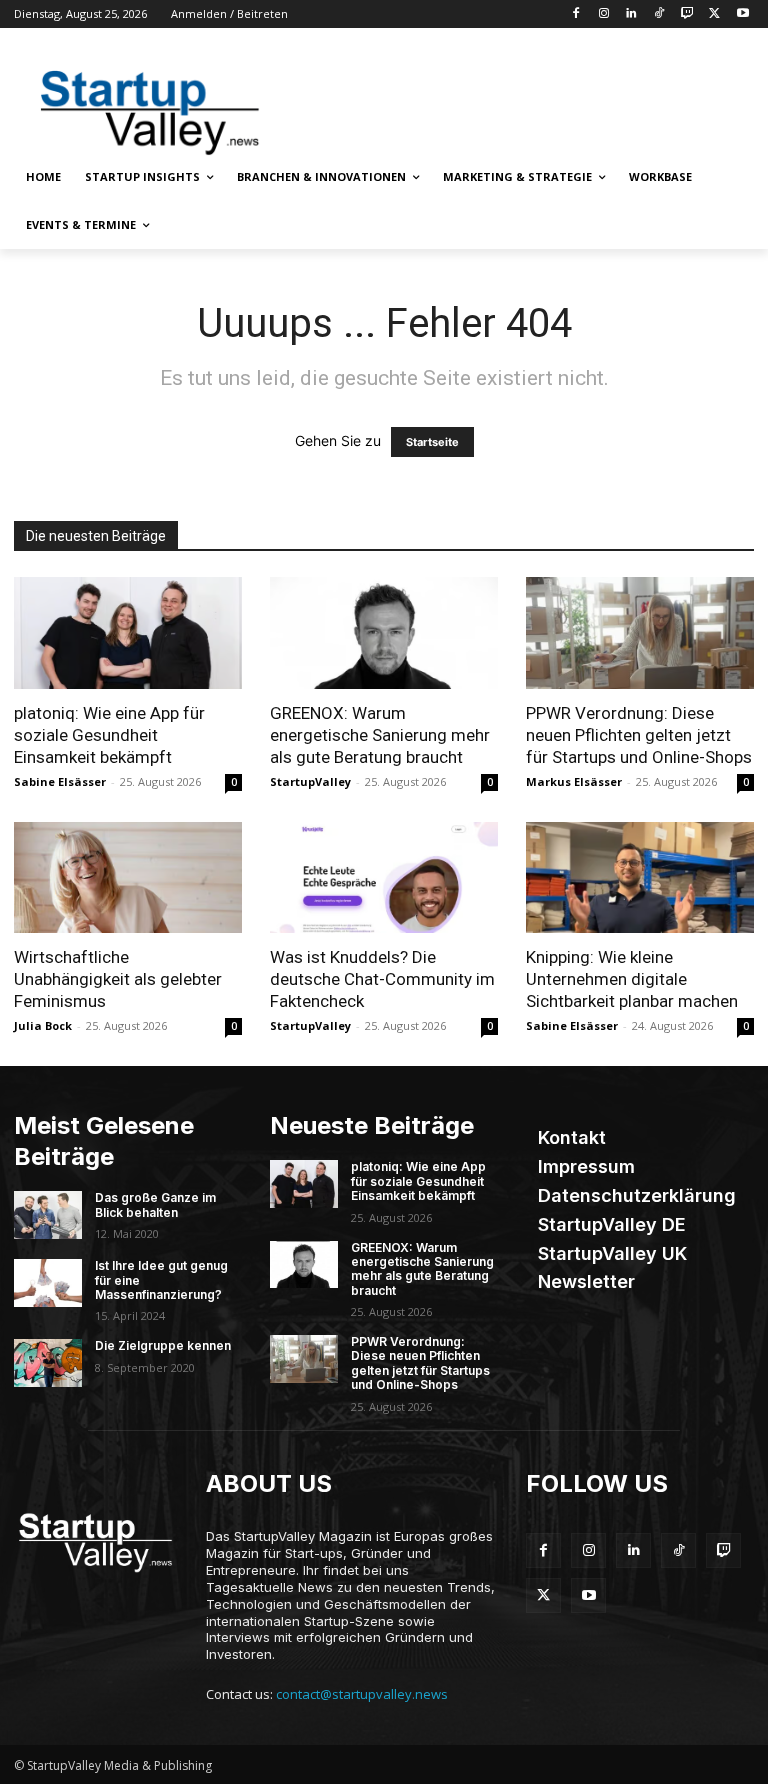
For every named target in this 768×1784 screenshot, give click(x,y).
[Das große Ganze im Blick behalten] (48, 1215)
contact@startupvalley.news (362, 1694)
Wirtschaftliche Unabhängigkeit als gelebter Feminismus (118, 979)
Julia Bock (43, 1025)
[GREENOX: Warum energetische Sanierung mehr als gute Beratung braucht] (384, 633)
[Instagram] (603, 14)
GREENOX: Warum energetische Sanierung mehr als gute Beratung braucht (380, 735)
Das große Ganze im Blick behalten (155, 1204)
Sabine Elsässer (60, 781)
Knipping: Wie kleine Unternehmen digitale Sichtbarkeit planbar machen (632, 979)
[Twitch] (687, 14)
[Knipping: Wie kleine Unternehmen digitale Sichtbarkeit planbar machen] (640, 878)
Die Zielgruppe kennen (163, 1345)
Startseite (432, 442)
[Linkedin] (631, 14)
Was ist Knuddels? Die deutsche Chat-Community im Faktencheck (382, 979)
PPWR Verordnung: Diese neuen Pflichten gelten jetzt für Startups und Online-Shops (639, 735)
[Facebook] (575, 14)
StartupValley (310, 781)
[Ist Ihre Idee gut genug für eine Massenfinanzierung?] (48, 1283)
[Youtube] (742, 14)
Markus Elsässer (574, 781)
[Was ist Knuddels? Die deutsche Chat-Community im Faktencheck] (384, 878)
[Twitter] (714, 14)
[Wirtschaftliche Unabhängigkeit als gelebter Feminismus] (128, 878)
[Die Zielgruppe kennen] (48, 1363)
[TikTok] (659, 14)
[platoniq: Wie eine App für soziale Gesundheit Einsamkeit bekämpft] (128, 633)
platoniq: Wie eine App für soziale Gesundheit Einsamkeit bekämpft (109, 735)
